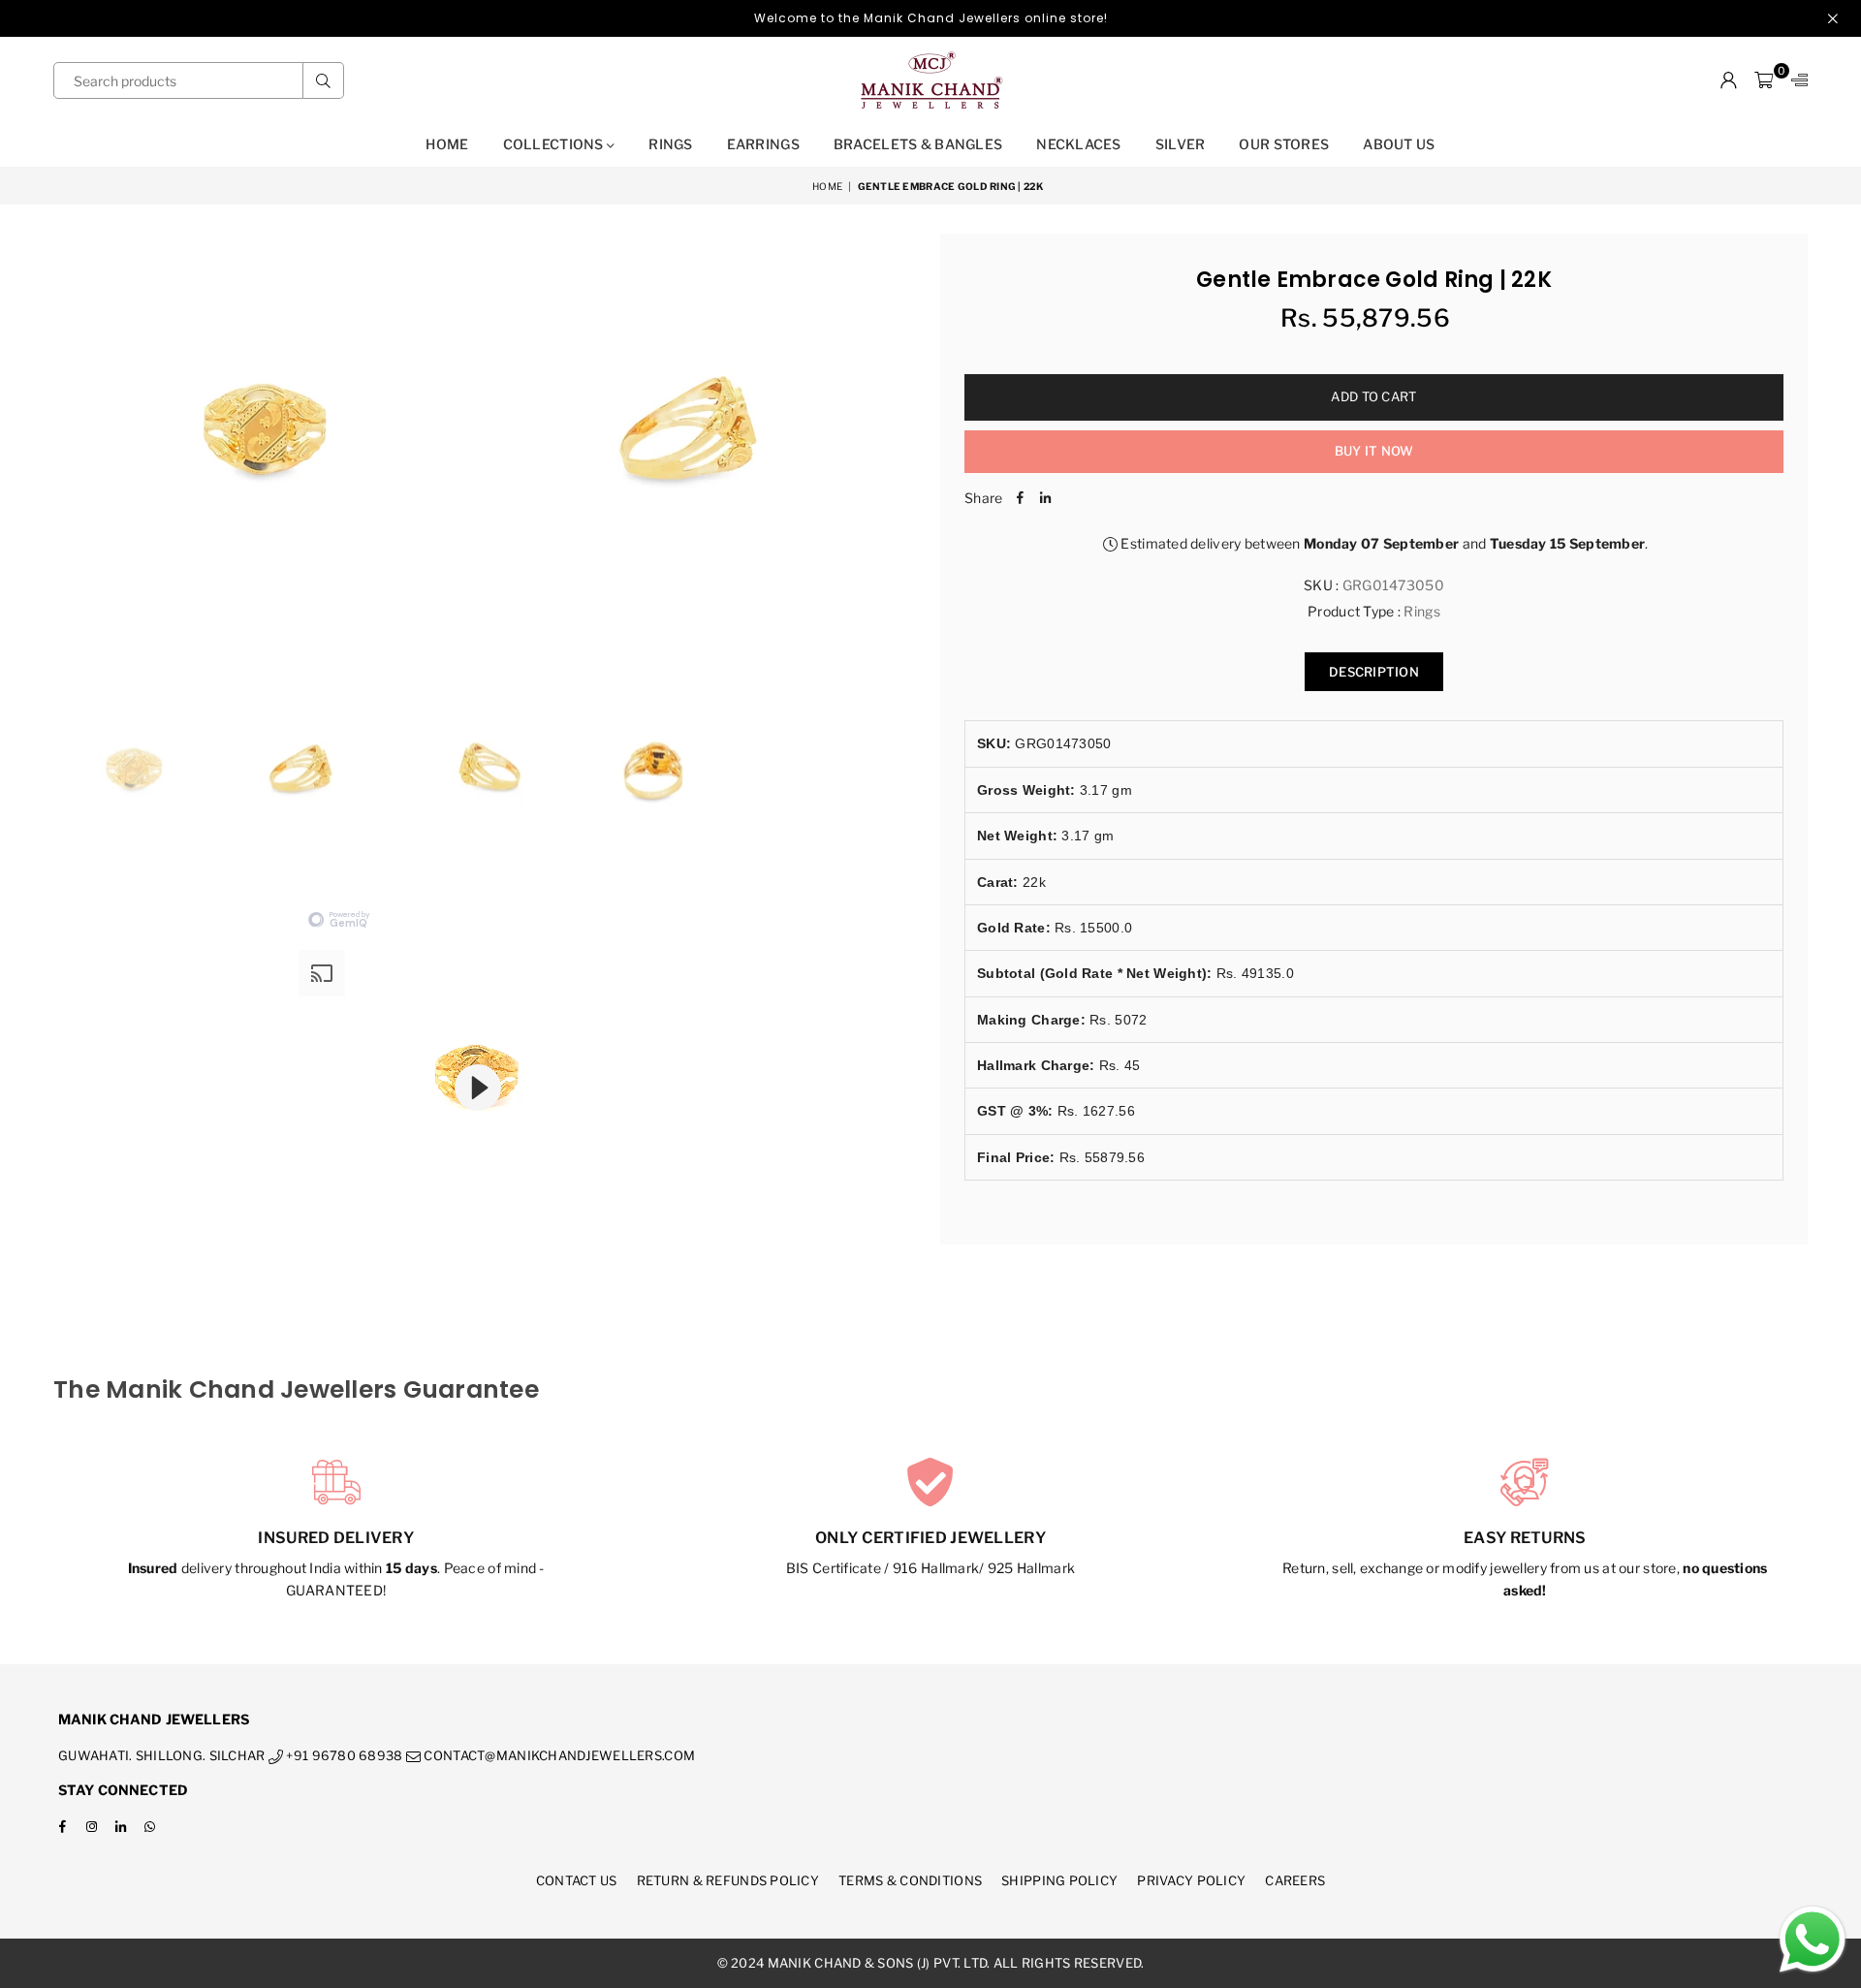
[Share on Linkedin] (1045, 498)
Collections (555, 144)
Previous (70, 446)
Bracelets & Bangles (918, 144)
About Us (1399, 144)
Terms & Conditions (910, 1880)
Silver (1181, 144)
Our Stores (1284, 144)
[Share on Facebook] (1020, 498)
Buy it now (1374, 451)
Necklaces (1079, 144)
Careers (1295, 1880)
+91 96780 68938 (343, 1755)
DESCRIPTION (1374, 672)
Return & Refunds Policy (728, 1880)
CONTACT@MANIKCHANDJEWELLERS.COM (558, 1755)
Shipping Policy (1059, 1880)
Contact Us (577, 1880)
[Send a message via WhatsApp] (1813, 1940)
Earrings (763, 144)
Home (447, 144)
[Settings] (1795, 80)
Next (899, 446)
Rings (670, 144)
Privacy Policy (1191, 1880)
